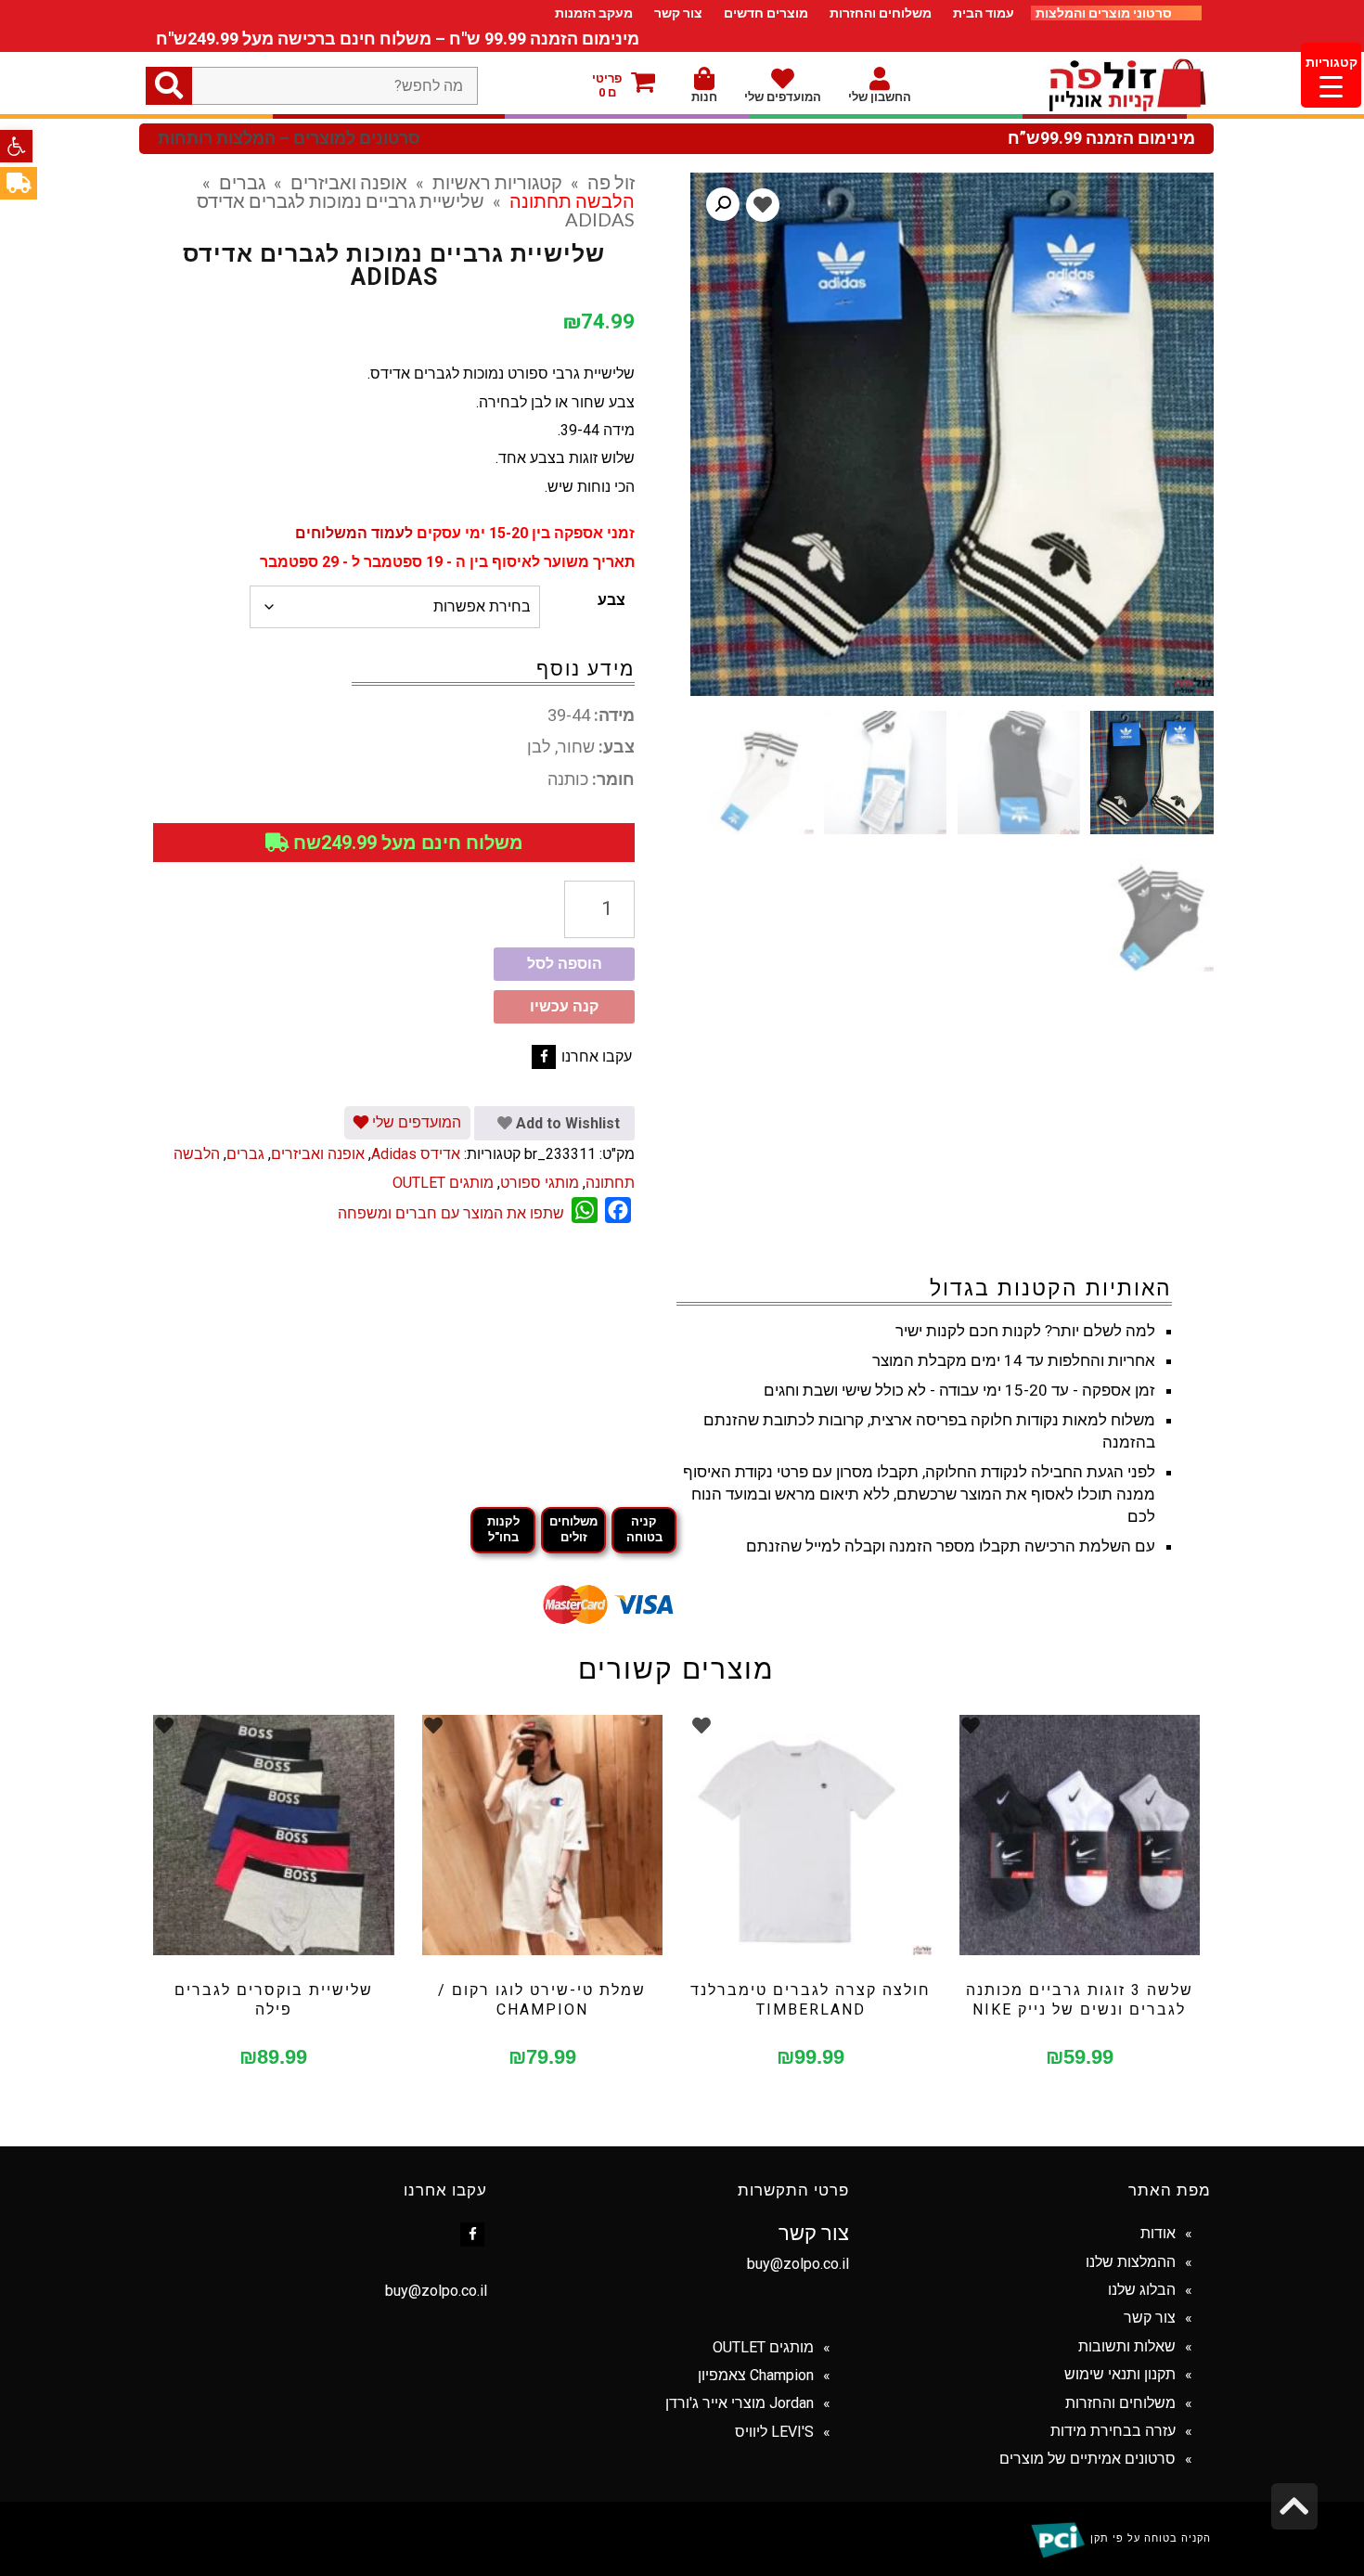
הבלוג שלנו (1142, 2290)
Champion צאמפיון (756, 2375)
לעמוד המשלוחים (354, 533)
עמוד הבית (984, 13)
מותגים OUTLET (443, 1183)
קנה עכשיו (564, 1006)
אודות (1158, 2233)
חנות (704, 97)
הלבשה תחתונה (572, 200)
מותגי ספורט (540, 1183)
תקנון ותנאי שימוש (1120, 2374)
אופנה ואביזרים (349, 182)
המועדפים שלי (783, 97)
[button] (16, 146)
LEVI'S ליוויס (774, 2432)
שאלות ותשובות (1127, 2346)
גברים (242, 182)
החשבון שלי (880, 97)
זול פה (611, 182)
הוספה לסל (565, 964)
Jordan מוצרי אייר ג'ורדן (740, 2403)
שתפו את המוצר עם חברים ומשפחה (451, 1213)
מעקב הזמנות (594, 13)
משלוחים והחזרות (881, 13)
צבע (611, 600)
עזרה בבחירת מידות (1113, 2431)
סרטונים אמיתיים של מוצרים (1087, 2459)
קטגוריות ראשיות (497, 182)
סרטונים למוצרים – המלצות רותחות (289, 138)
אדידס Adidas (416, 1154)
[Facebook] (544, 1057)
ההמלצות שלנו (1131, 2262)
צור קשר (678, 13)
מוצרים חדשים (766, 13)
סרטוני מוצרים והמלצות (1105, 13)
